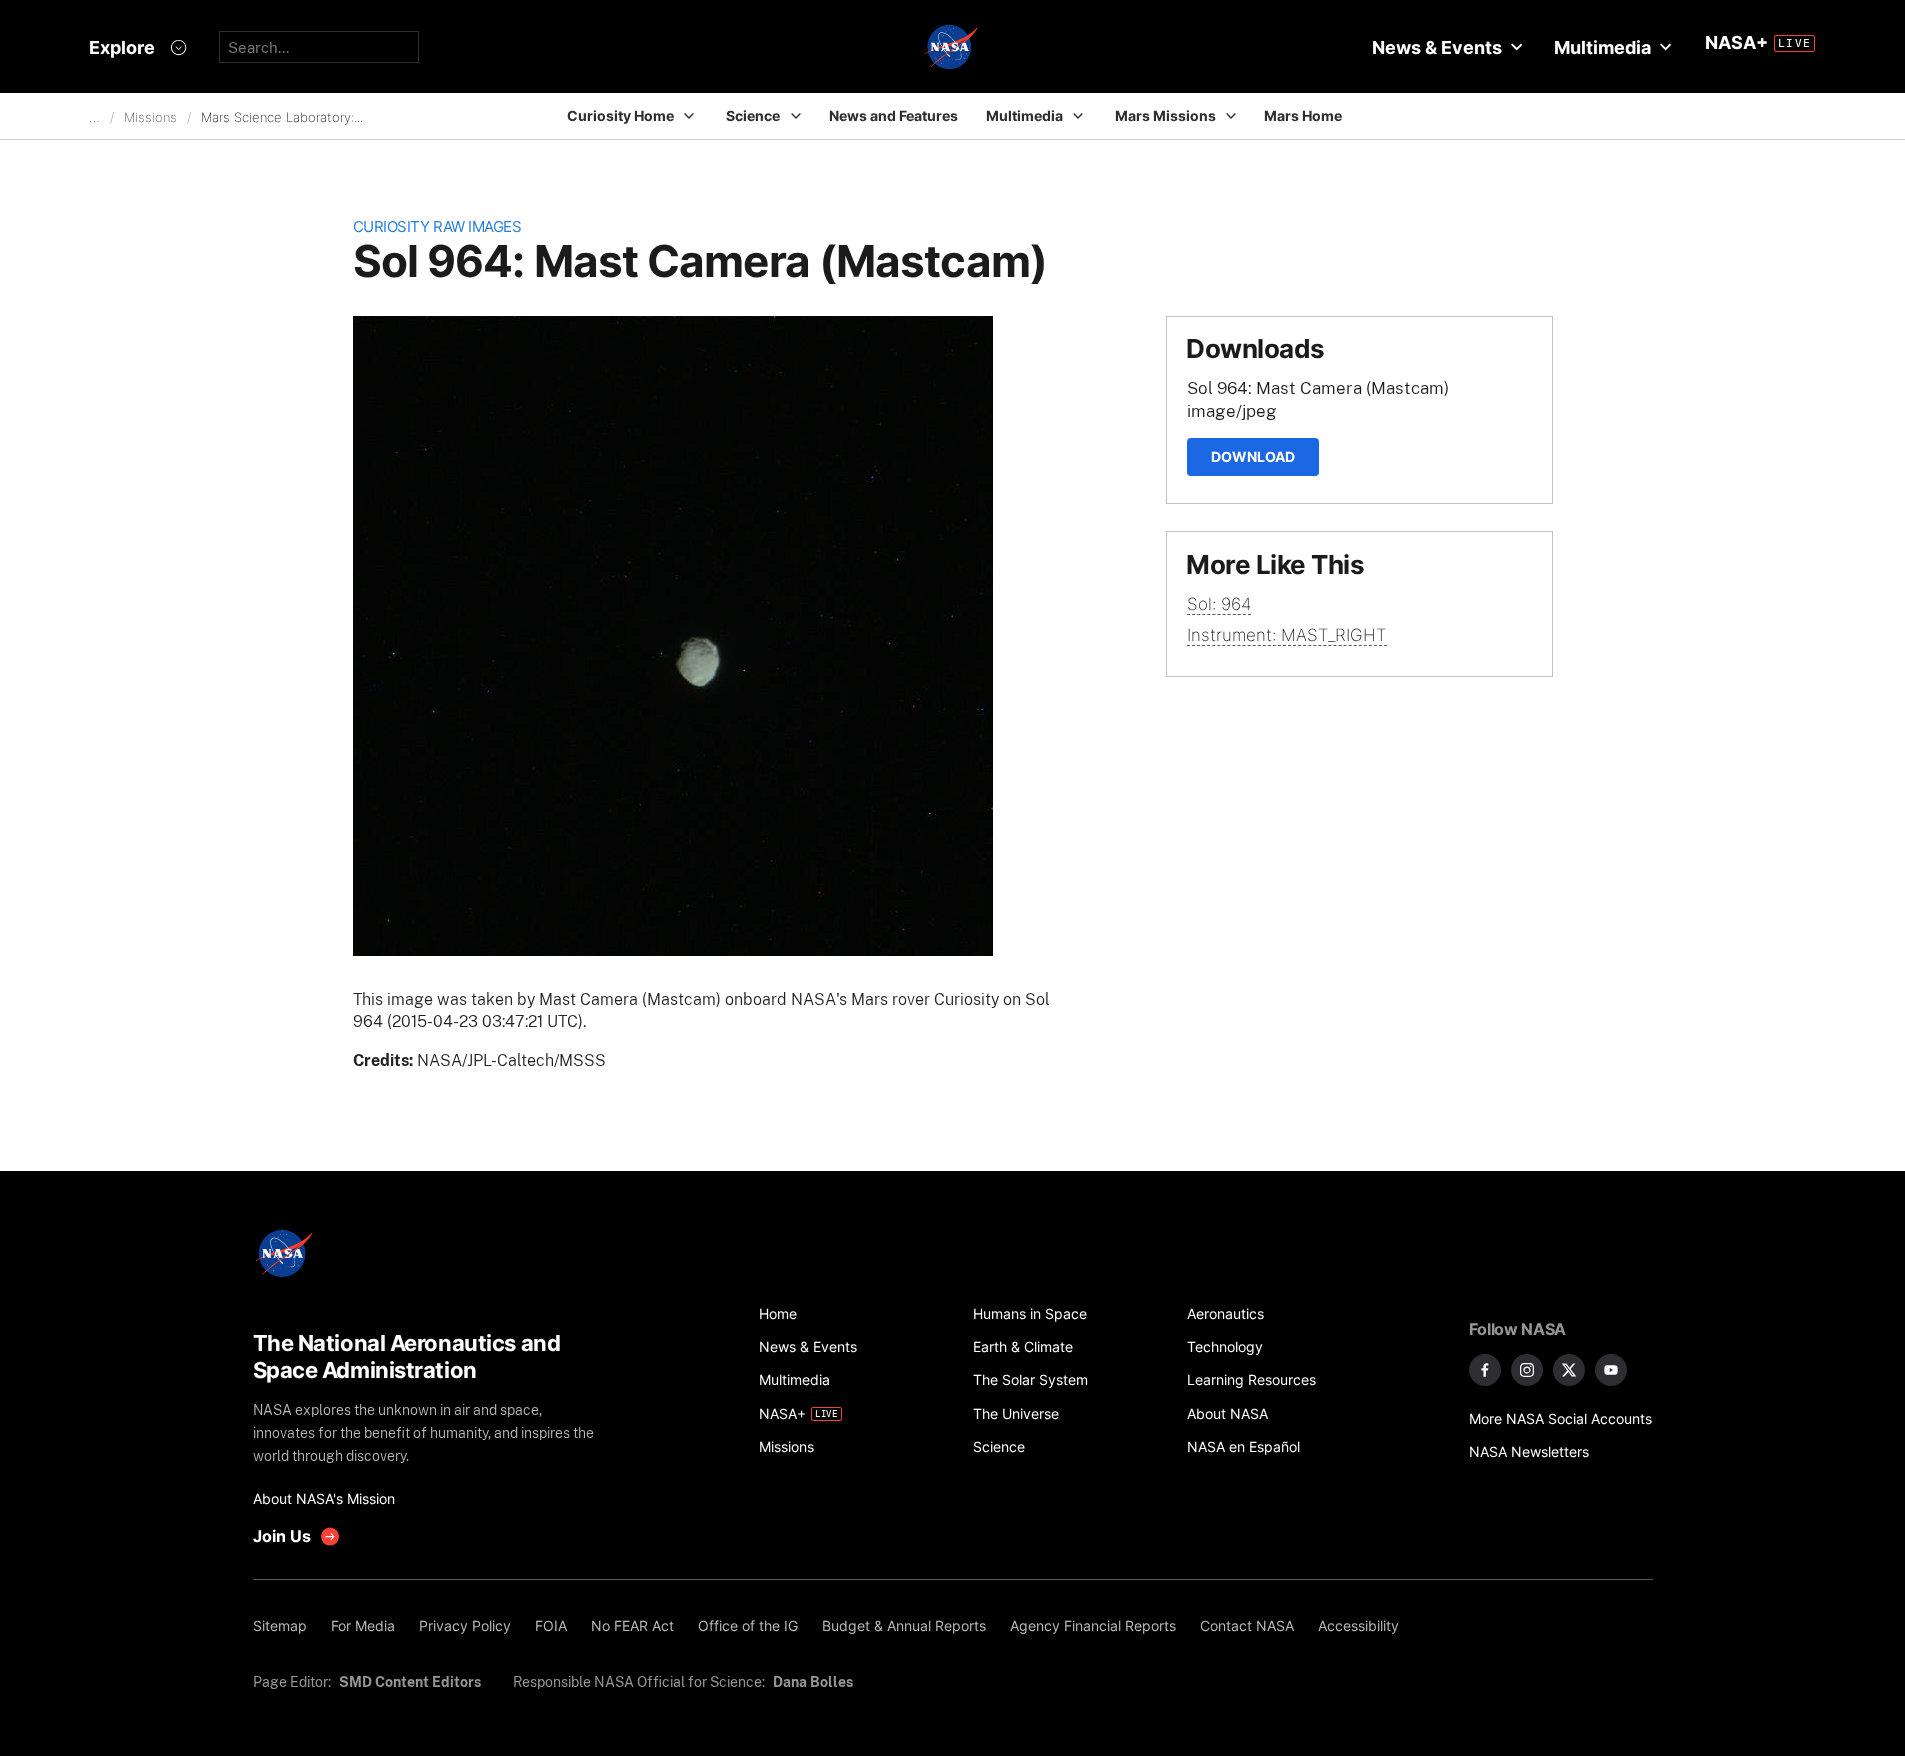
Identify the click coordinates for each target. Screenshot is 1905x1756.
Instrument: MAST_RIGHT (1287, 635)
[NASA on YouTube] (1611, 1370)
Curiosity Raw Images (437, 226)
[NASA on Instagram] (1527, 1370)
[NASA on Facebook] (1485, 1370)
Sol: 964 (1219, 604)
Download (1253, 456)
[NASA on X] (1569, 1370)
